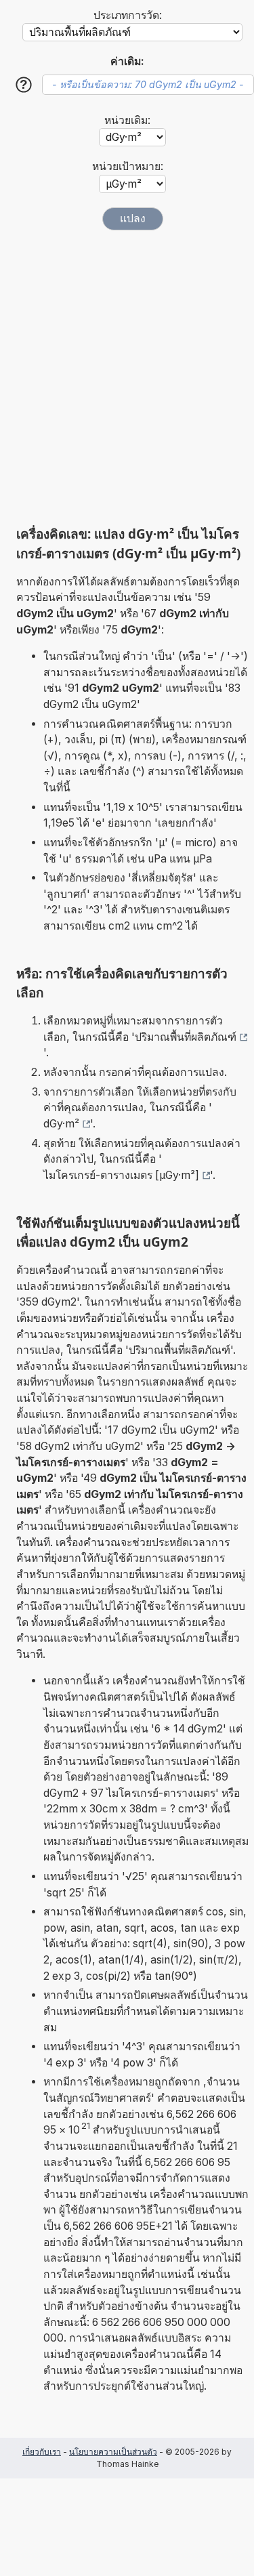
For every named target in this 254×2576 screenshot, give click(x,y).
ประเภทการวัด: (128, 15)
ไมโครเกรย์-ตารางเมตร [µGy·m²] (121, 1175)
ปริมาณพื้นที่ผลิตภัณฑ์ (186, 1037)
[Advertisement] (127, 378)
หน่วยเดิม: (127, 120)
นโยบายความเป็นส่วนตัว (113, 2452)
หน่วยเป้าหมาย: (128, 166)
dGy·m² (61, 1124)
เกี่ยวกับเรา (42, 2452)
